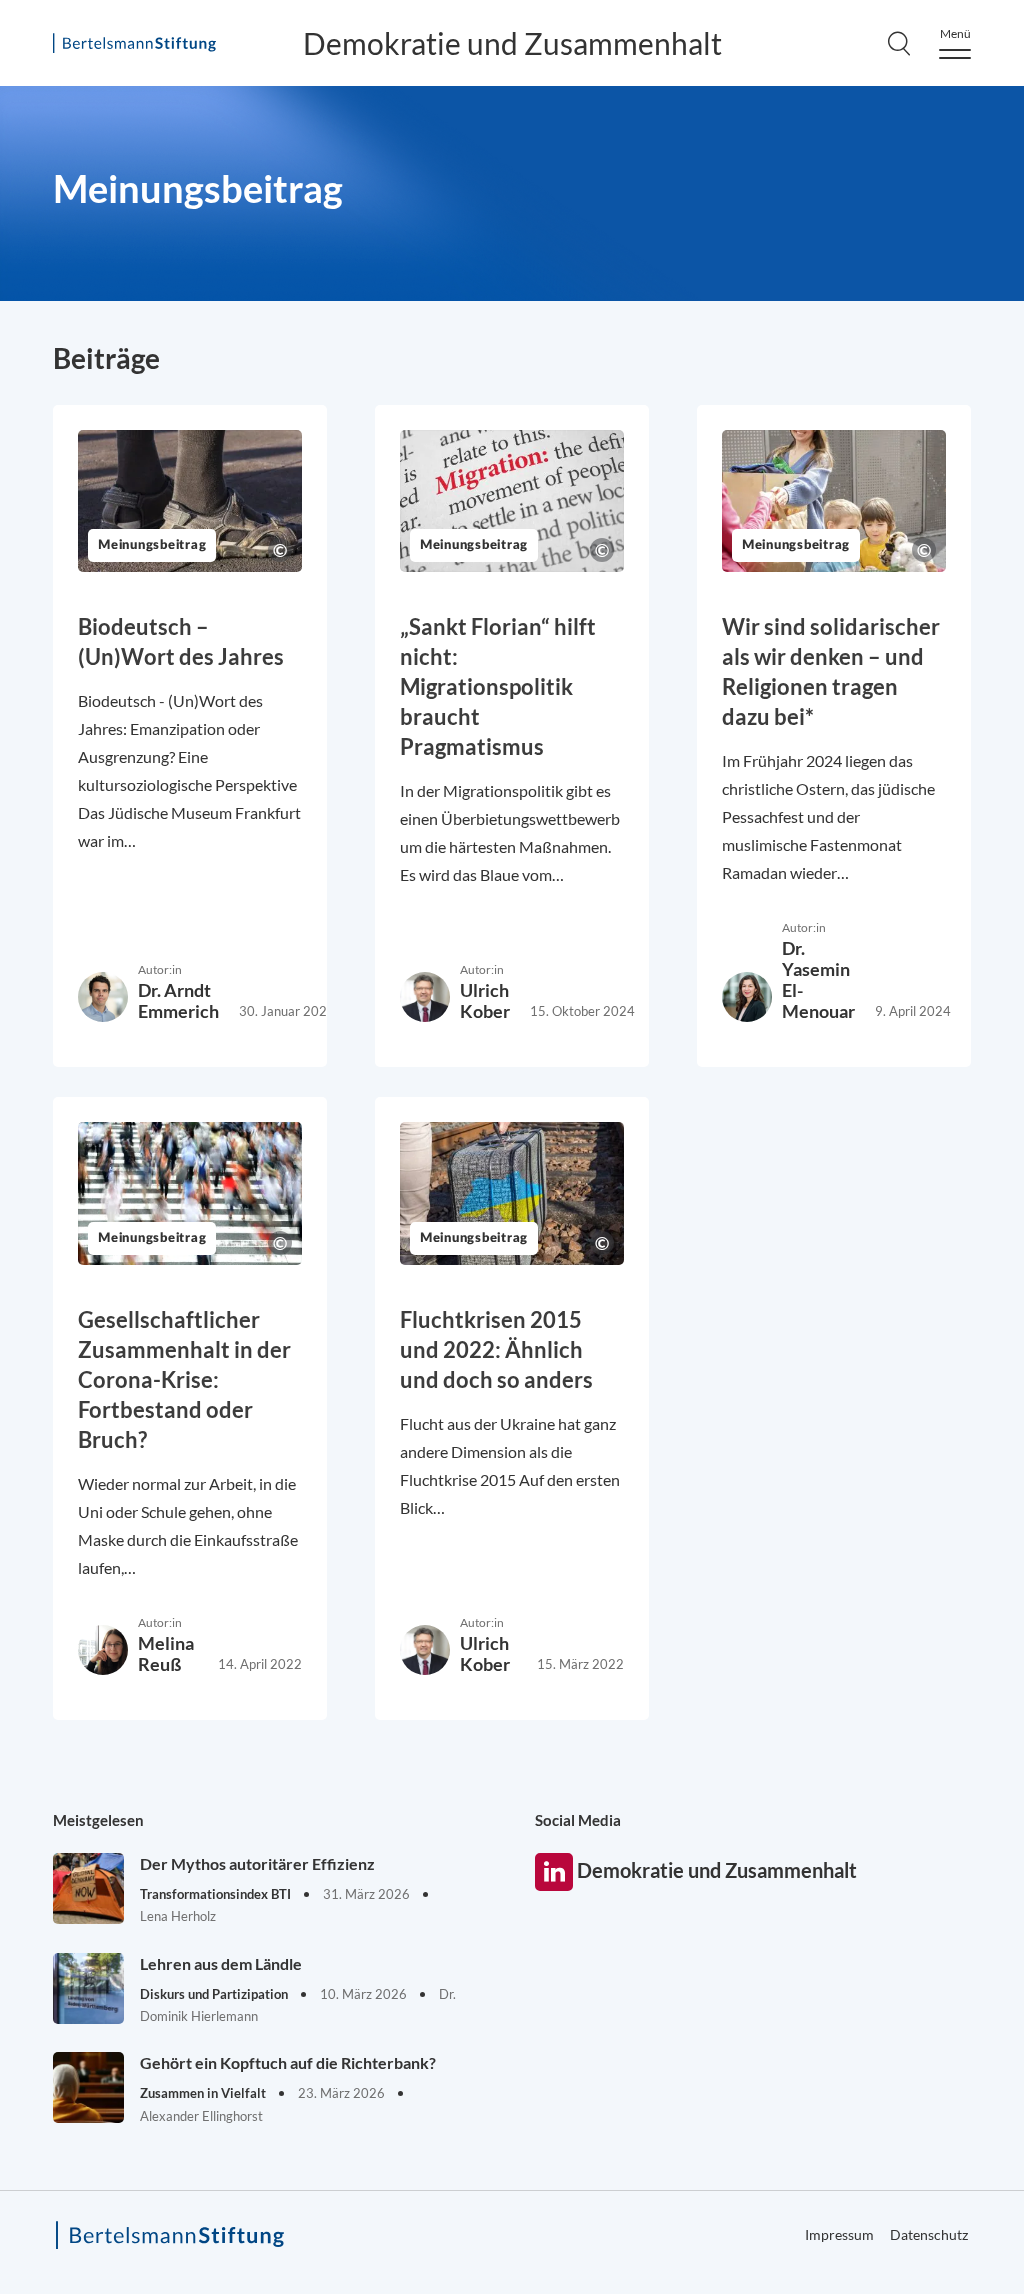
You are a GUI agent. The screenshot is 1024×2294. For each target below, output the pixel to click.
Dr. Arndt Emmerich (178, 1000)
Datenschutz (929, 2234)
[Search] (899, 43)
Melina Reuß (166, 1653)
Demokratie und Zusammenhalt (512, 43)
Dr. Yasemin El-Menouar (818, 979)
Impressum (839, 2234)
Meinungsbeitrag (152, 545)
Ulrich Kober (485, 1000)
